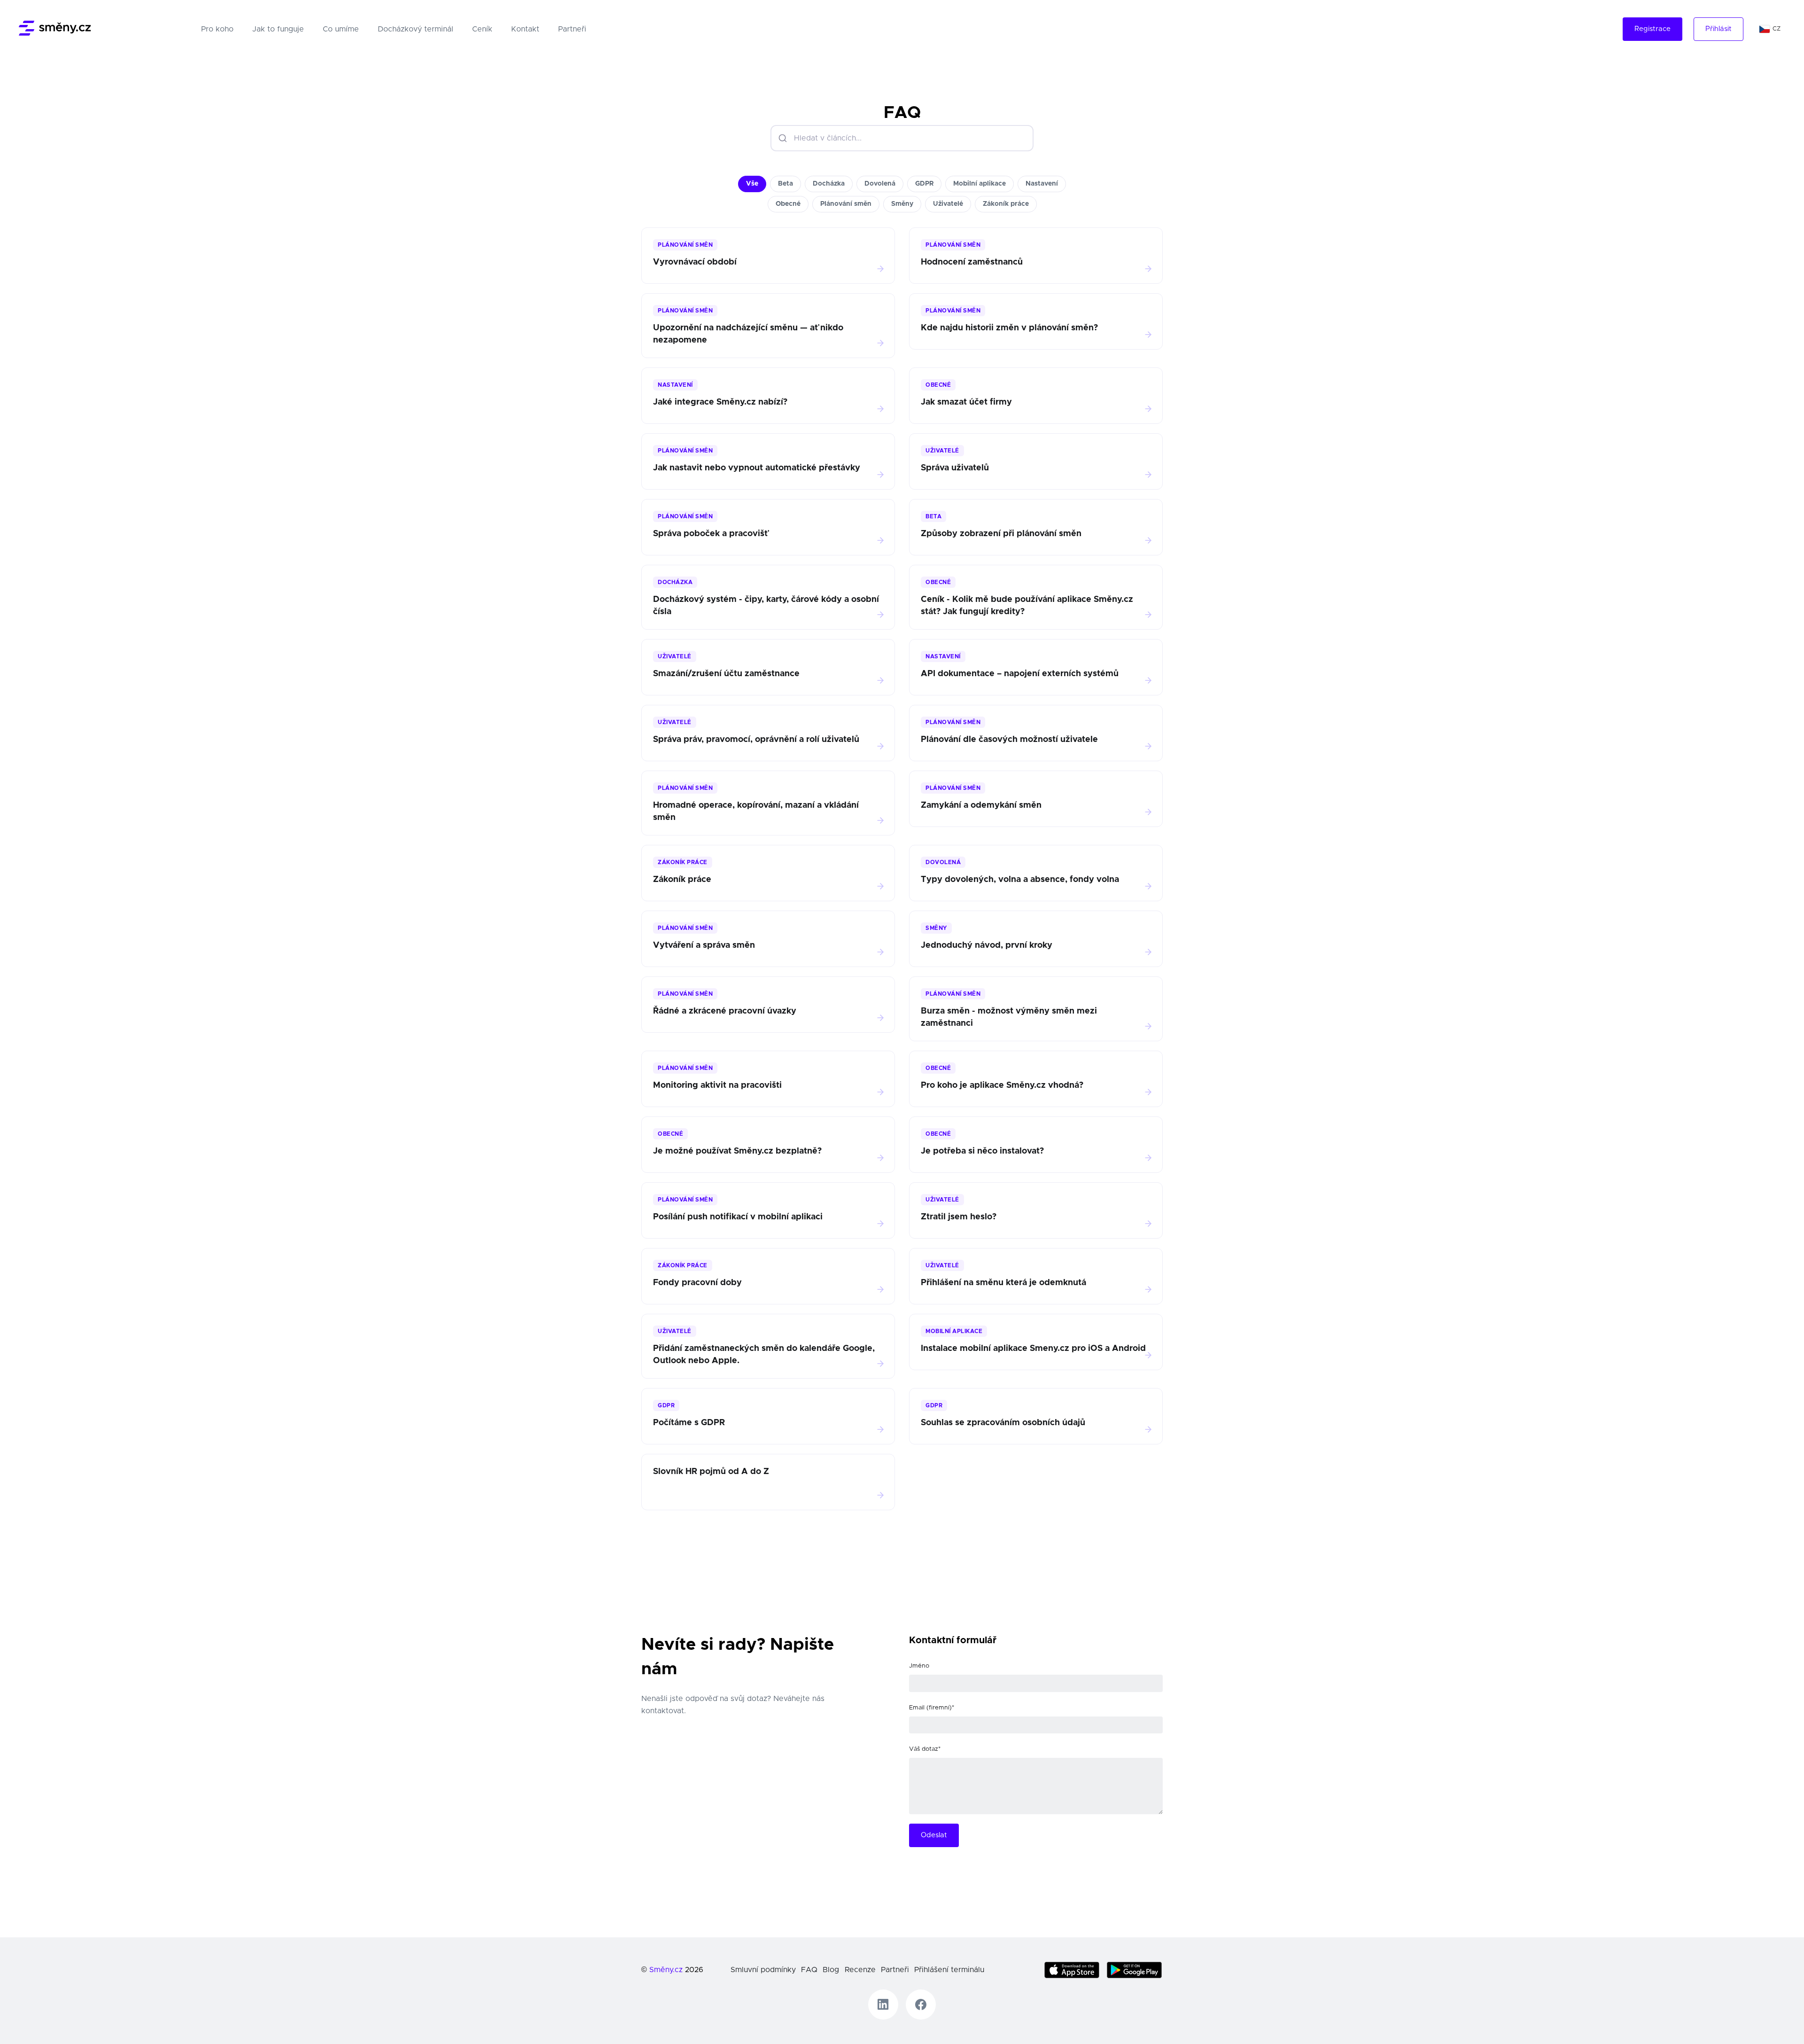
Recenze (860, 1970)
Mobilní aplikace (980, 184)
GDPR (924, 184)
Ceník (482, 29)
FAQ (809, 1970)
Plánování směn (846, 204)
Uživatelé (948, 204)
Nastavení (1042, 184)
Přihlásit (1718, 29)
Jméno (919, 1666)
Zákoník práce (1006, 204)
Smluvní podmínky (763, 1970)
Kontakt (525, 29)
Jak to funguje (278, 29)
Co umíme (341, 29)
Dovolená (880, 184)
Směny (902, 204)
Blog (831, 1970)
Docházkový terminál (416, 29)
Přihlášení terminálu (949, 1970)
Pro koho (219, 29)
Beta (785, 184)
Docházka (829, 184)
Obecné (788, 204)
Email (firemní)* (932, 1708)
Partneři (572, 29)
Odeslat (934, 1835)
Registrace (1652, 29)
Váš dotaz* (925, 1749)
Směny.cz (666, 1970)
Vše (752, 184)
